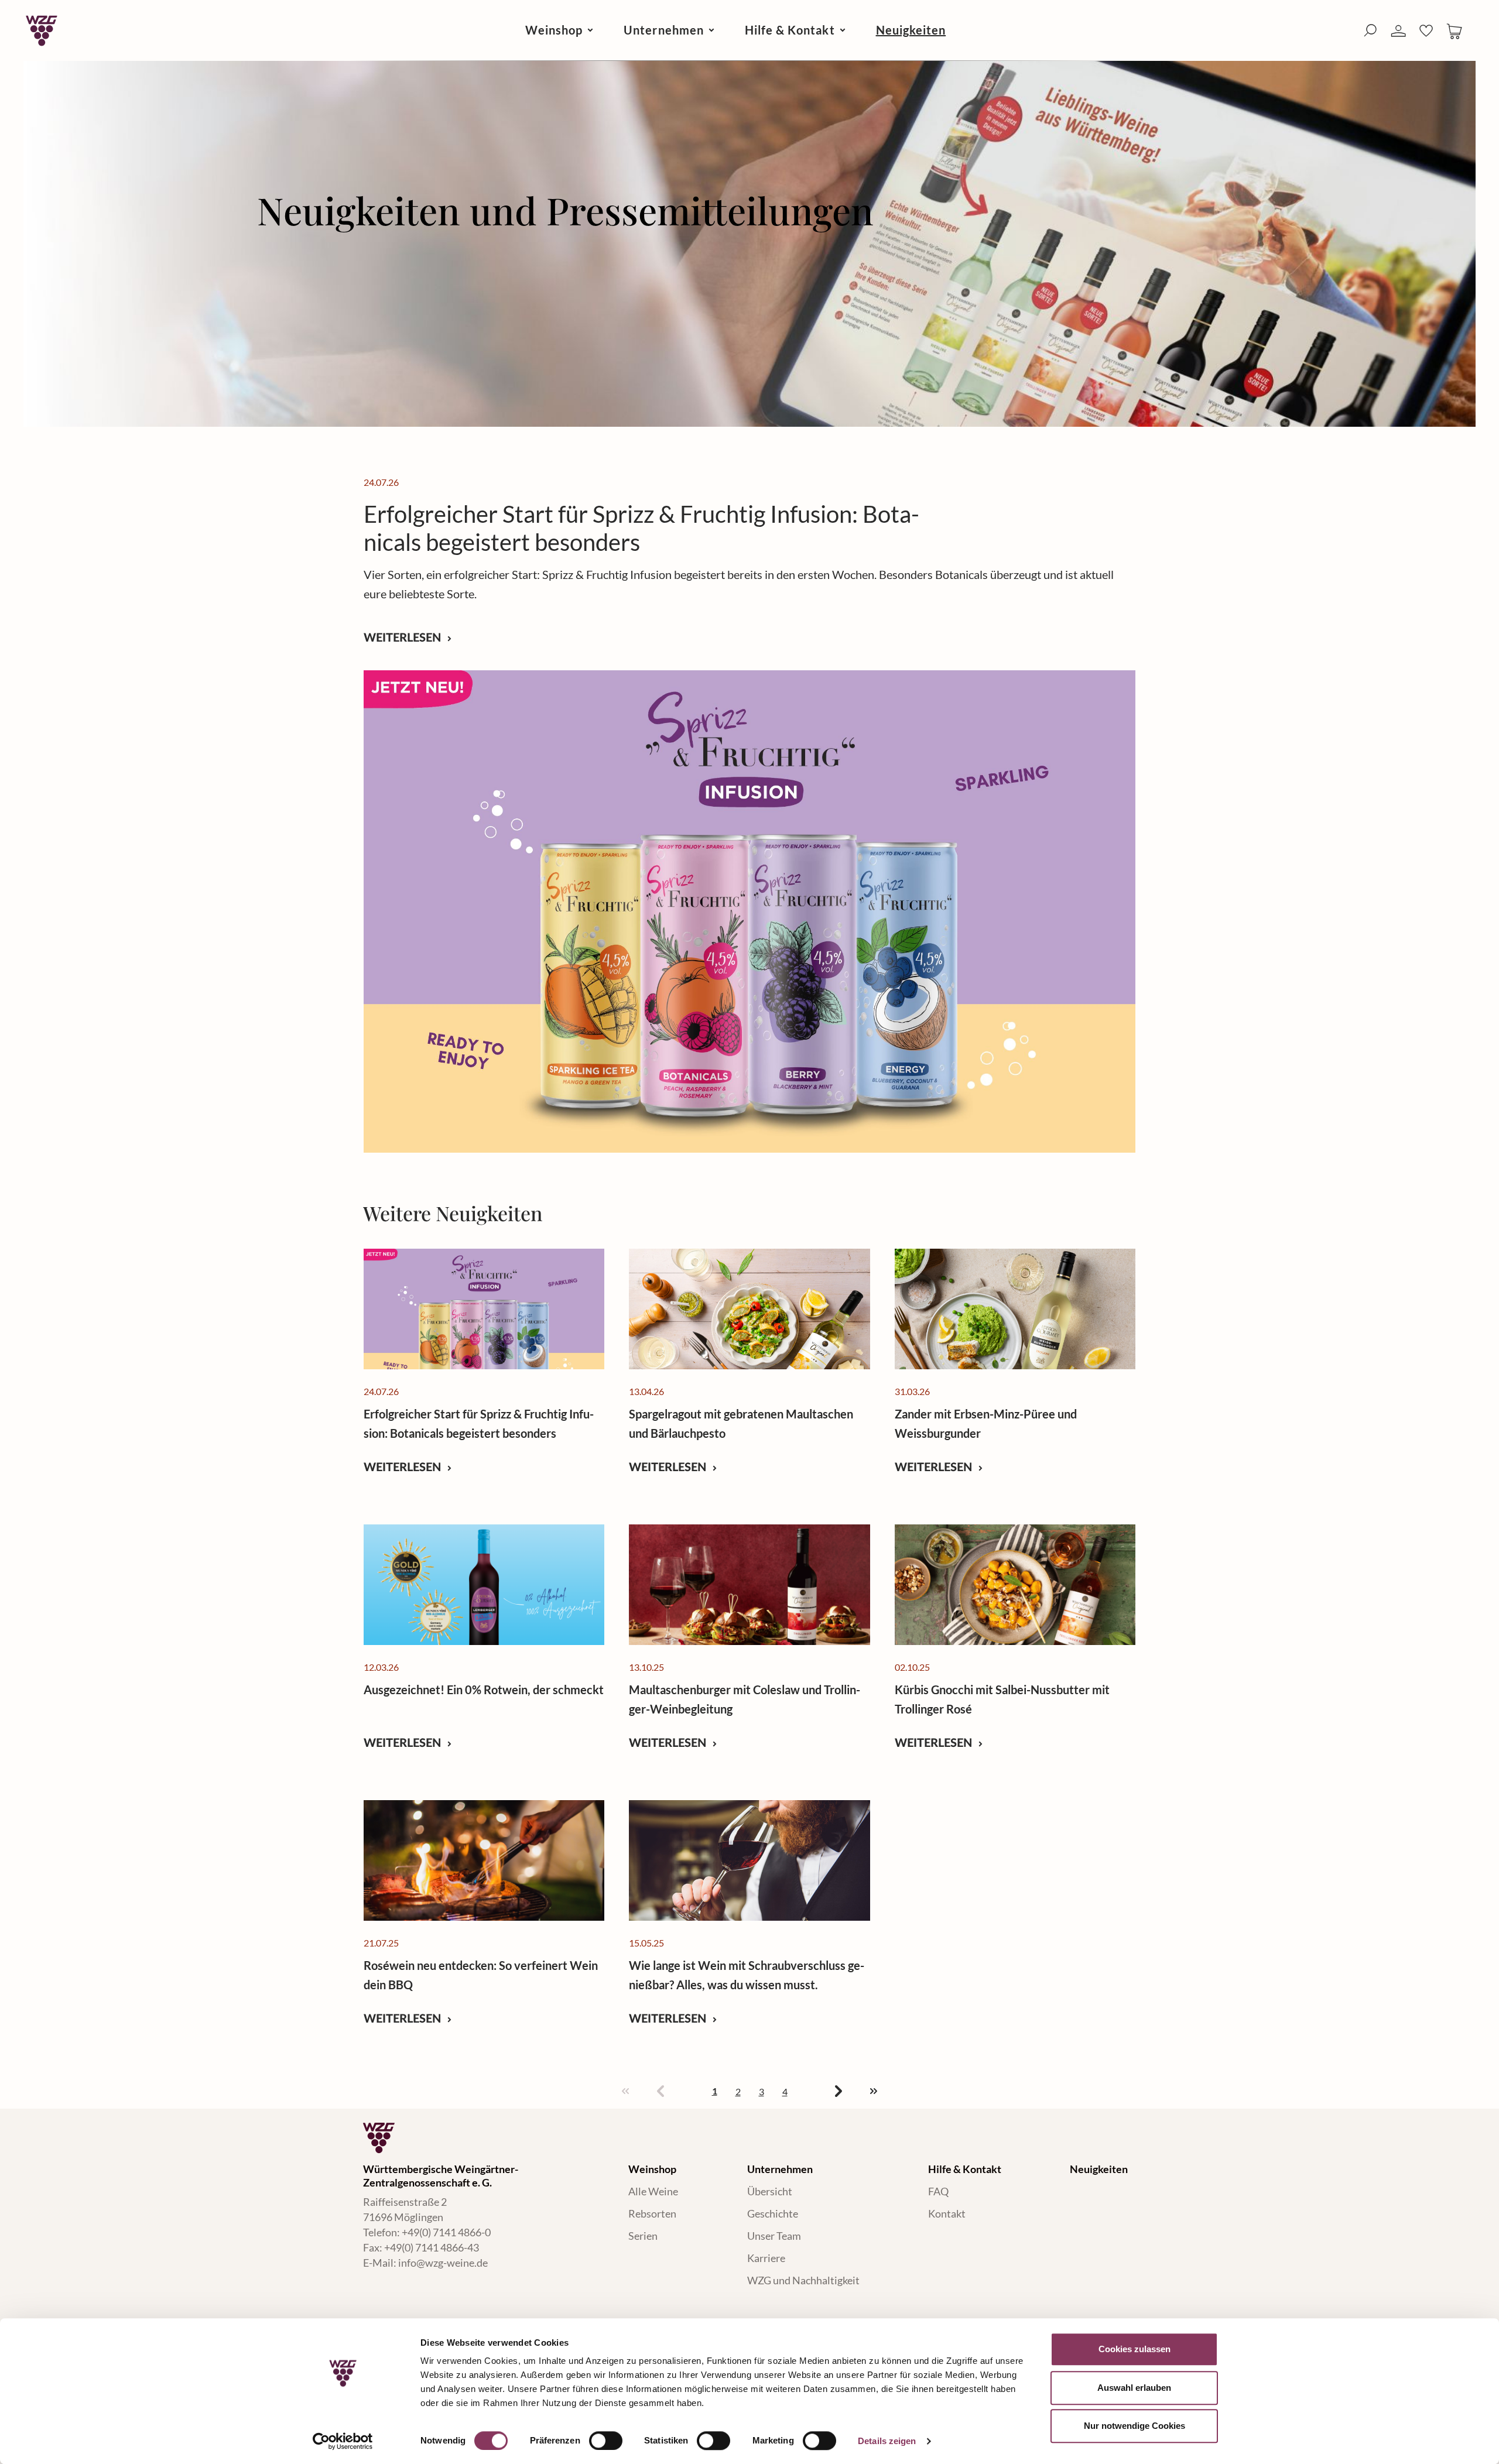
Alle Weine (653, 2191)
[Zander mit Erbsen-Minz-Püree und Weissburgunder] (1015, 1309)
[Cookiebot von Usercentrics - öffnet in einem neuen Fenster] (343, 2441)
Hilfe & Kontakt (965, 2169)
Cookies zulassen (1134, 2349)
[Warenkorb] (1454, 30)
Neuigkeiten (1099, 2169)
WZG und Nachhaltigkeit (803, 2280)
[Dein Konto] (1398, 31)
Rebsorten (652, 2213)
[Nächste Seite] (839, 2092)
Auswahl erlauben (1134, 2388)
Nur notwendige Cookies (1134, 2426)
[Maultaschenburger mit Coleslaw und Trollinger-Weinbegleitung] (749, 1585)
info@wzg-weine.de (443, 2263)
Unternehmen (780, 2169)
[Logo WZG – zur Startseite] (42, 30)
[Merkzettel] (1426, 30)
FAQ (938, 2191)
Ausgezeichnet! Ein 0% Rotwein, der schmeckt (484, 1690)
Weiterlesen (404, 637)
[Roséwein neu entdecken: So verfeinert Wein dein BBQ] (484, 1860)
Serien (643, 2236)
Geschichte (773, 2213)
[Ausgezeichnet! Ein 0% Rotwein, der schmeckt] (484, 1585)
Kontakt (947, 2213)
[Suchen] (1370, 30)
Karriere (766, 2258)
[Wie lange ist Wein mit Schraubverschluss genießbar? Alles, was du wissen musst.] (749, 1860)
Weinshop (652, 2169)
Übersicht (770, 2191)
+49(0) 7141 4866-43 (432, 2247)
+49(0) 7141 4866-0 (446, 2232)
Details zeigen (887, 2441)
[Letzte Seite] (874, 2092)
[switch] (606, 2441)
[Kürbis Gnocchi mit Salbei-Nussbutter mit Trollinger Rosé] (1015, 1585)
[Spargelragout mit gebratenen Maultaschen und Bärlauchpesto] (749, 1309)
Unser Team (774, 2236)
